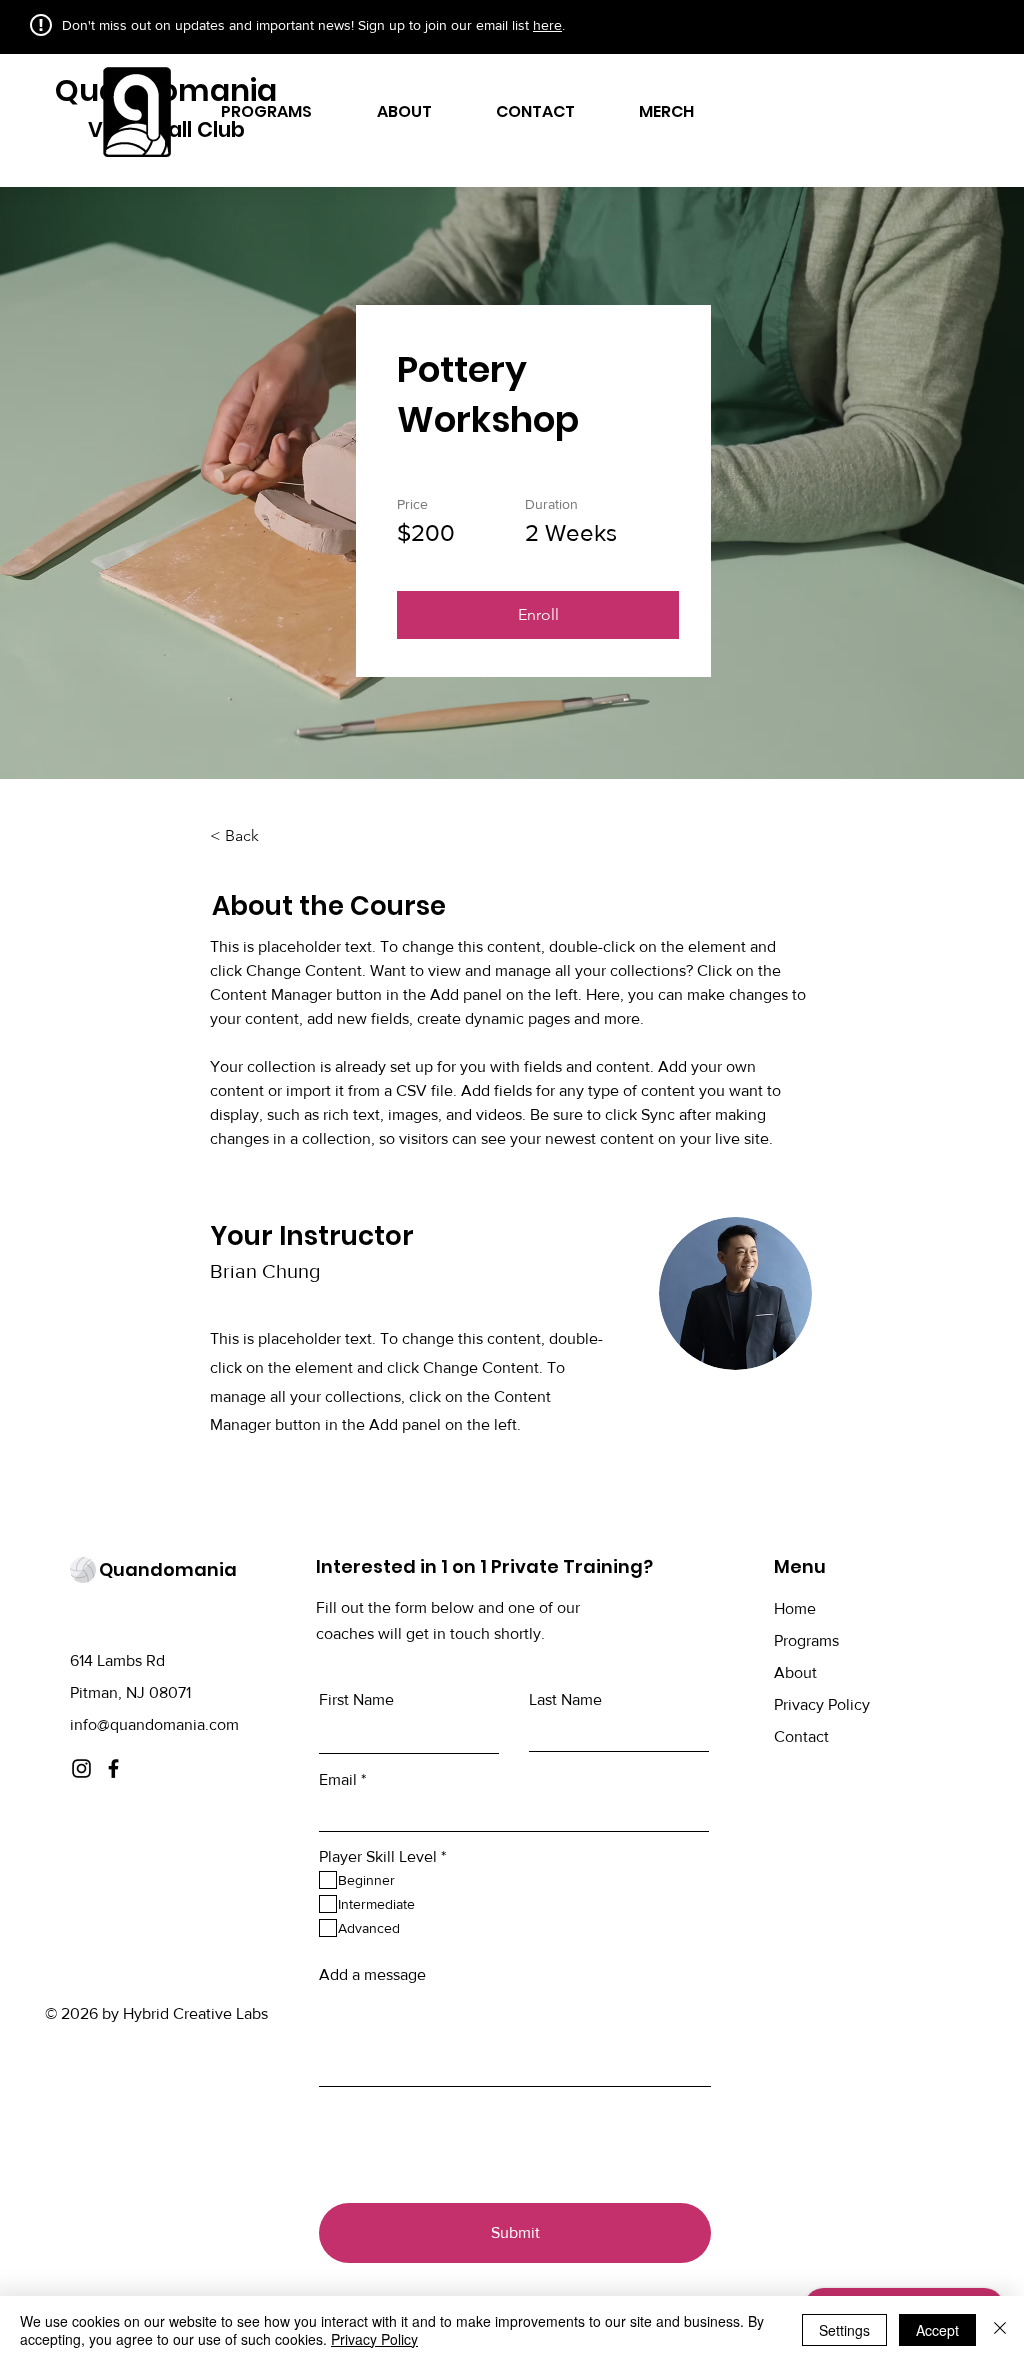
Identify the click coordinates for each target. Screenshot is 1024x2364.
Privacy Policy (822, 1704)
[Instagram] (81, 1768)
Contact (801, 1736)
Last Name (565, 1700)
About (795, 1672)
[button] (538, 615)
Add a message (372, 1975)
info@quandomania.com (154, 1724)
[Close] (1000, 2330)
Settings (844, 2330)
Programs (806, 1640)
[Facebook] (113, 1768)
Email (338, 1780)
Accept (937, 2330)
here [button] (547, 25)
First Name (356, 1700)
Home (795, 1608)
